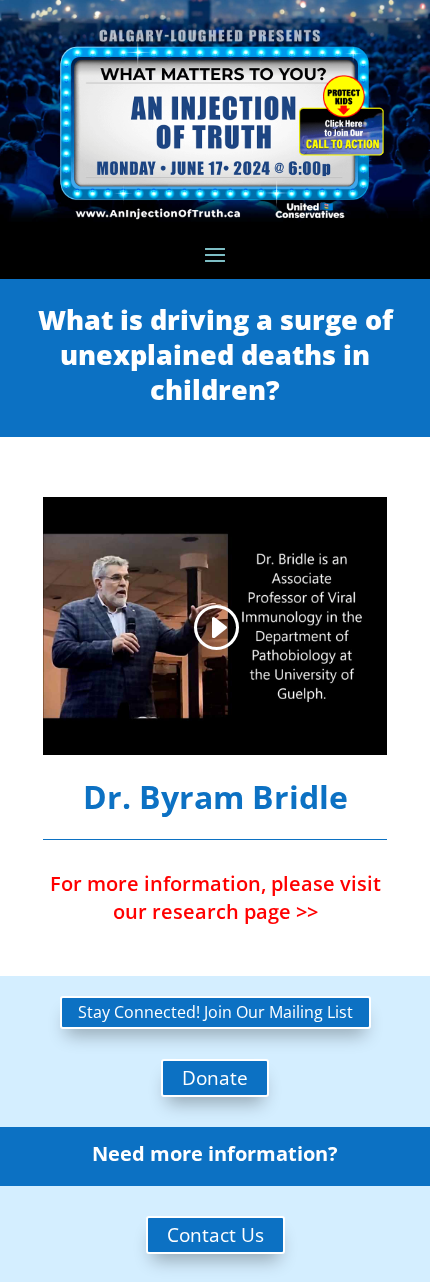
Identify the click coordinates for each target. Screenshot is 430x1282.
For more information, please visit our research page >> (215, 897)
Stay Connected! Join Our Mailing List (215, 1012)
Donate (215, 1078)
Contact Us (215, 1235)
